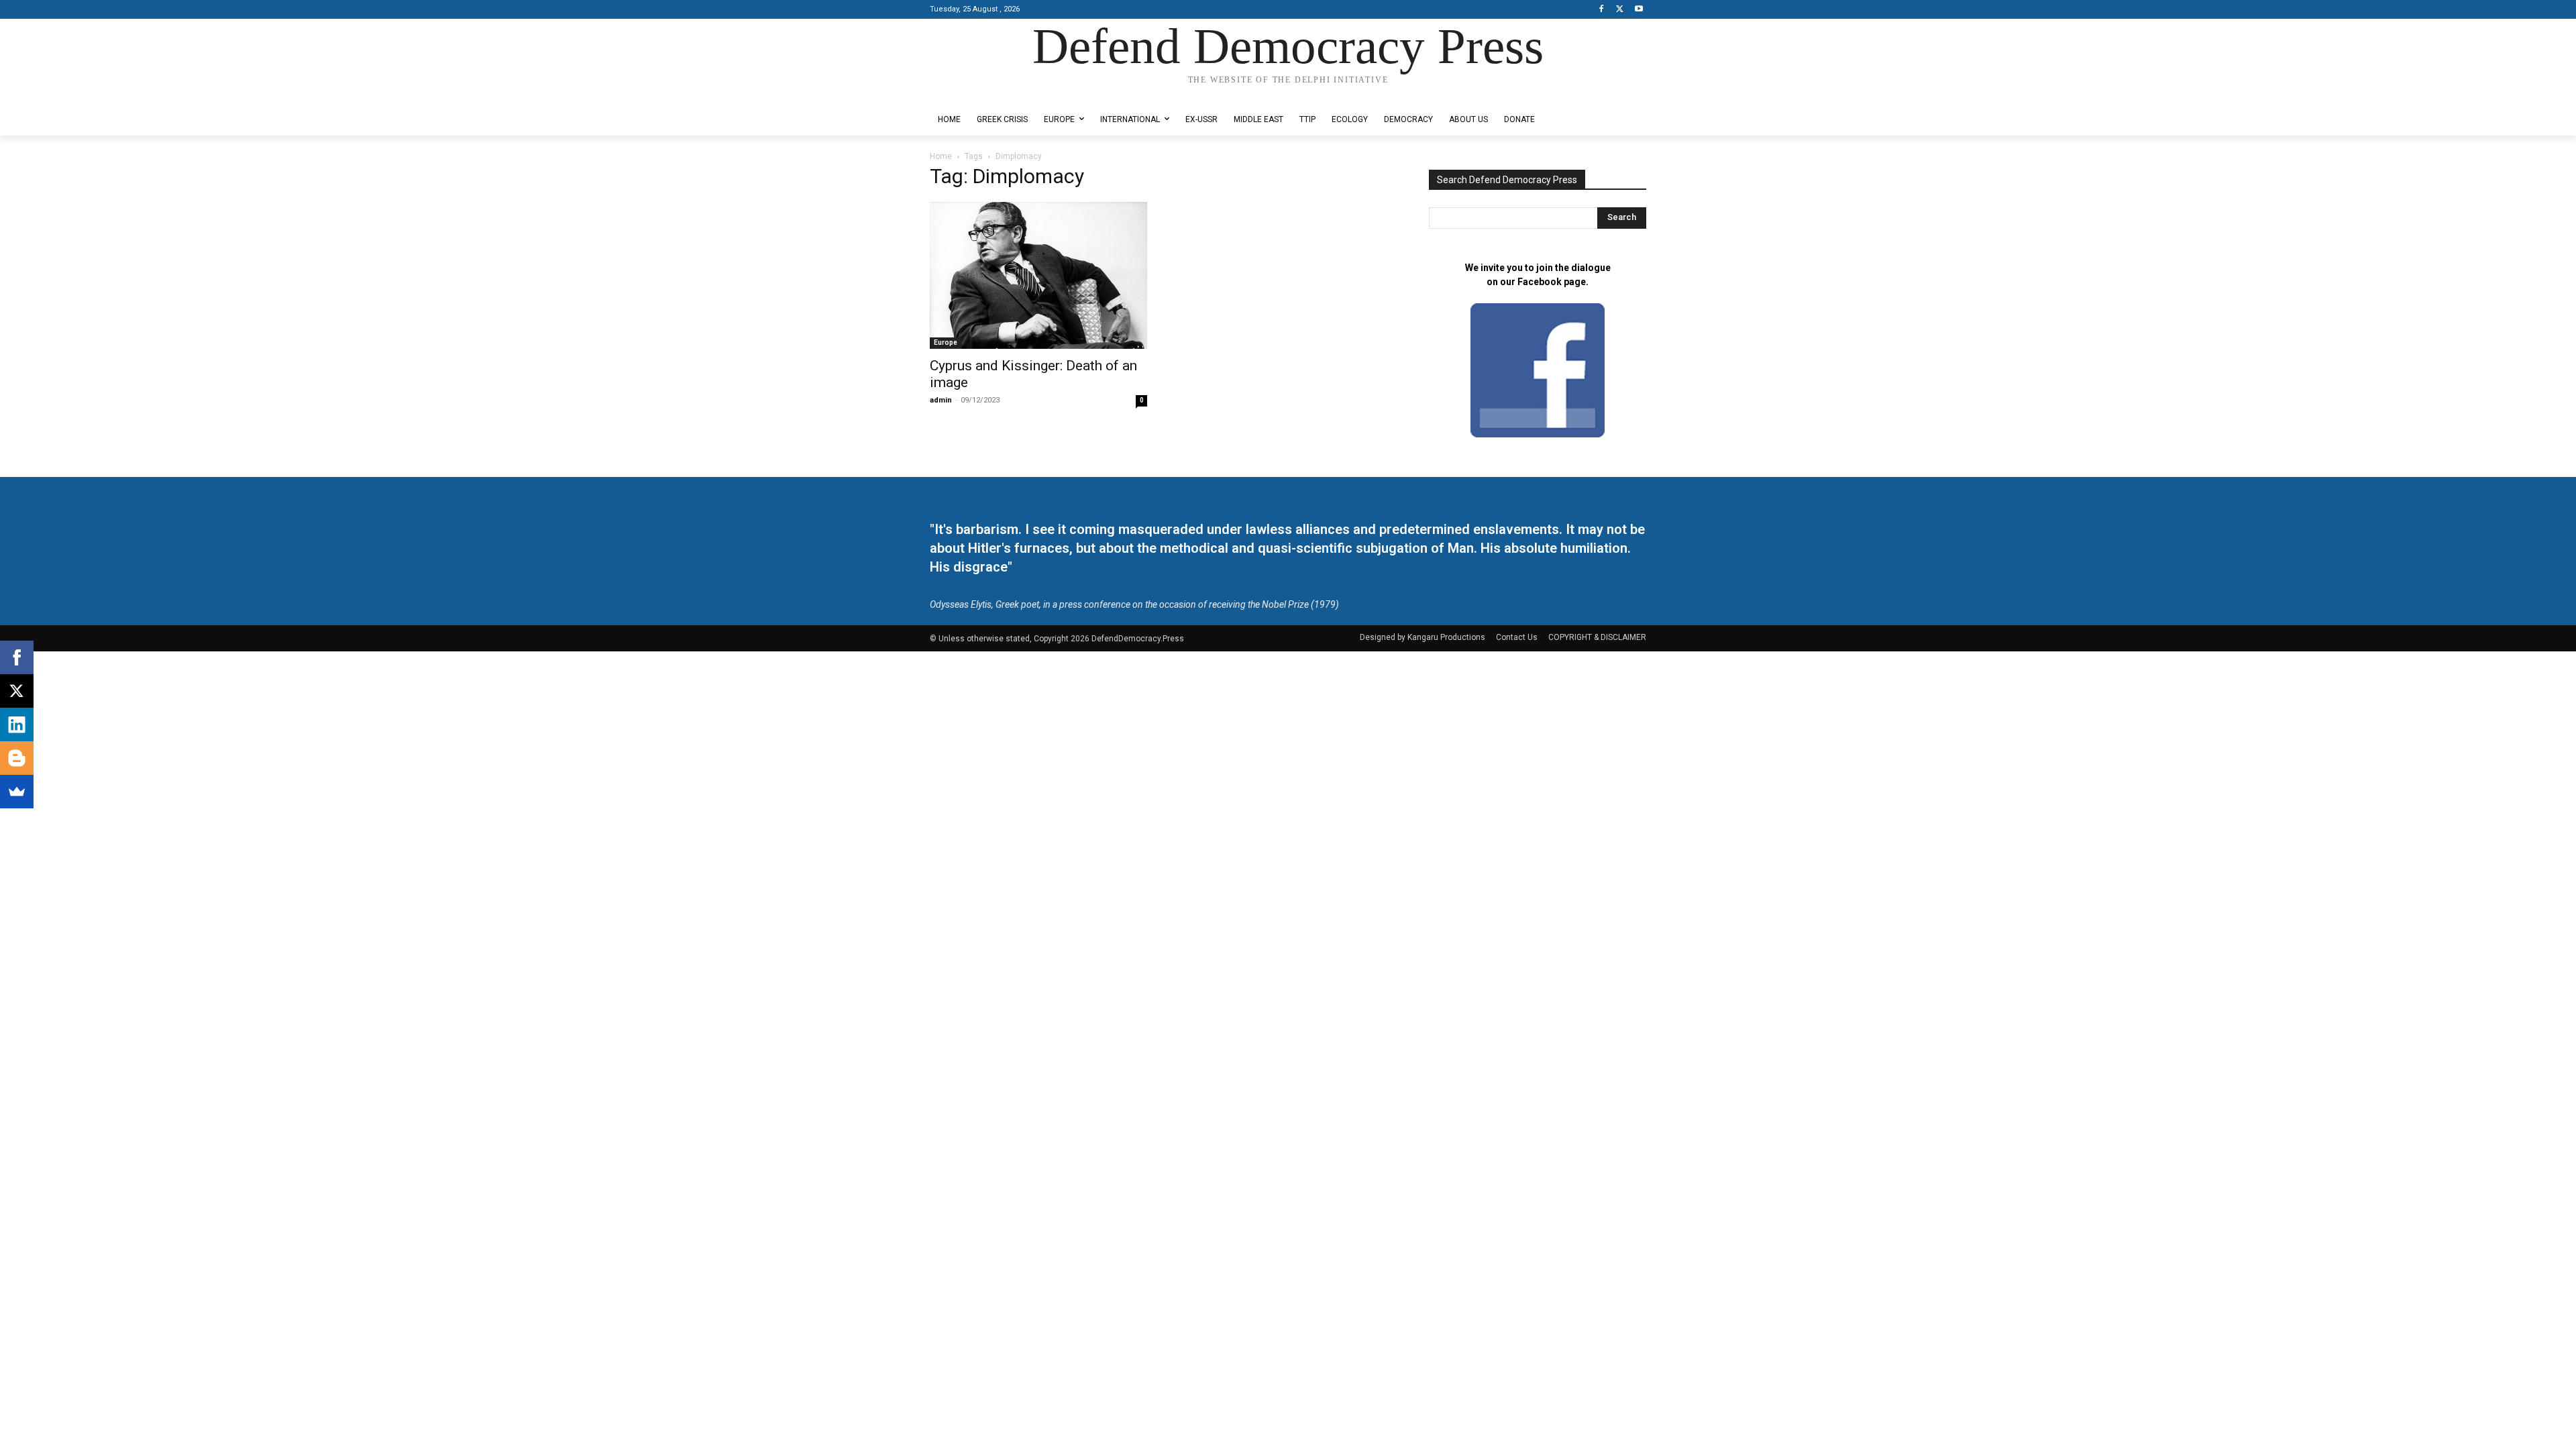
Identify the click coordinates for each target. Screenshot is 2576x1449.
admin (941, 400)
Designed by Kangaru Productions (982, 93)
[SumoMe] (17, 792)
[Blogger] (17, 758)
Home (941, 156)
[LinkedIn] (17, 724)
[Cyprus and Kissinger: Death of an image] (1038, 275)
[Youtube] (1639, 10)
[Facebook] (1602, 10)
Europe (946, 342)
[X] (1620, 10)
